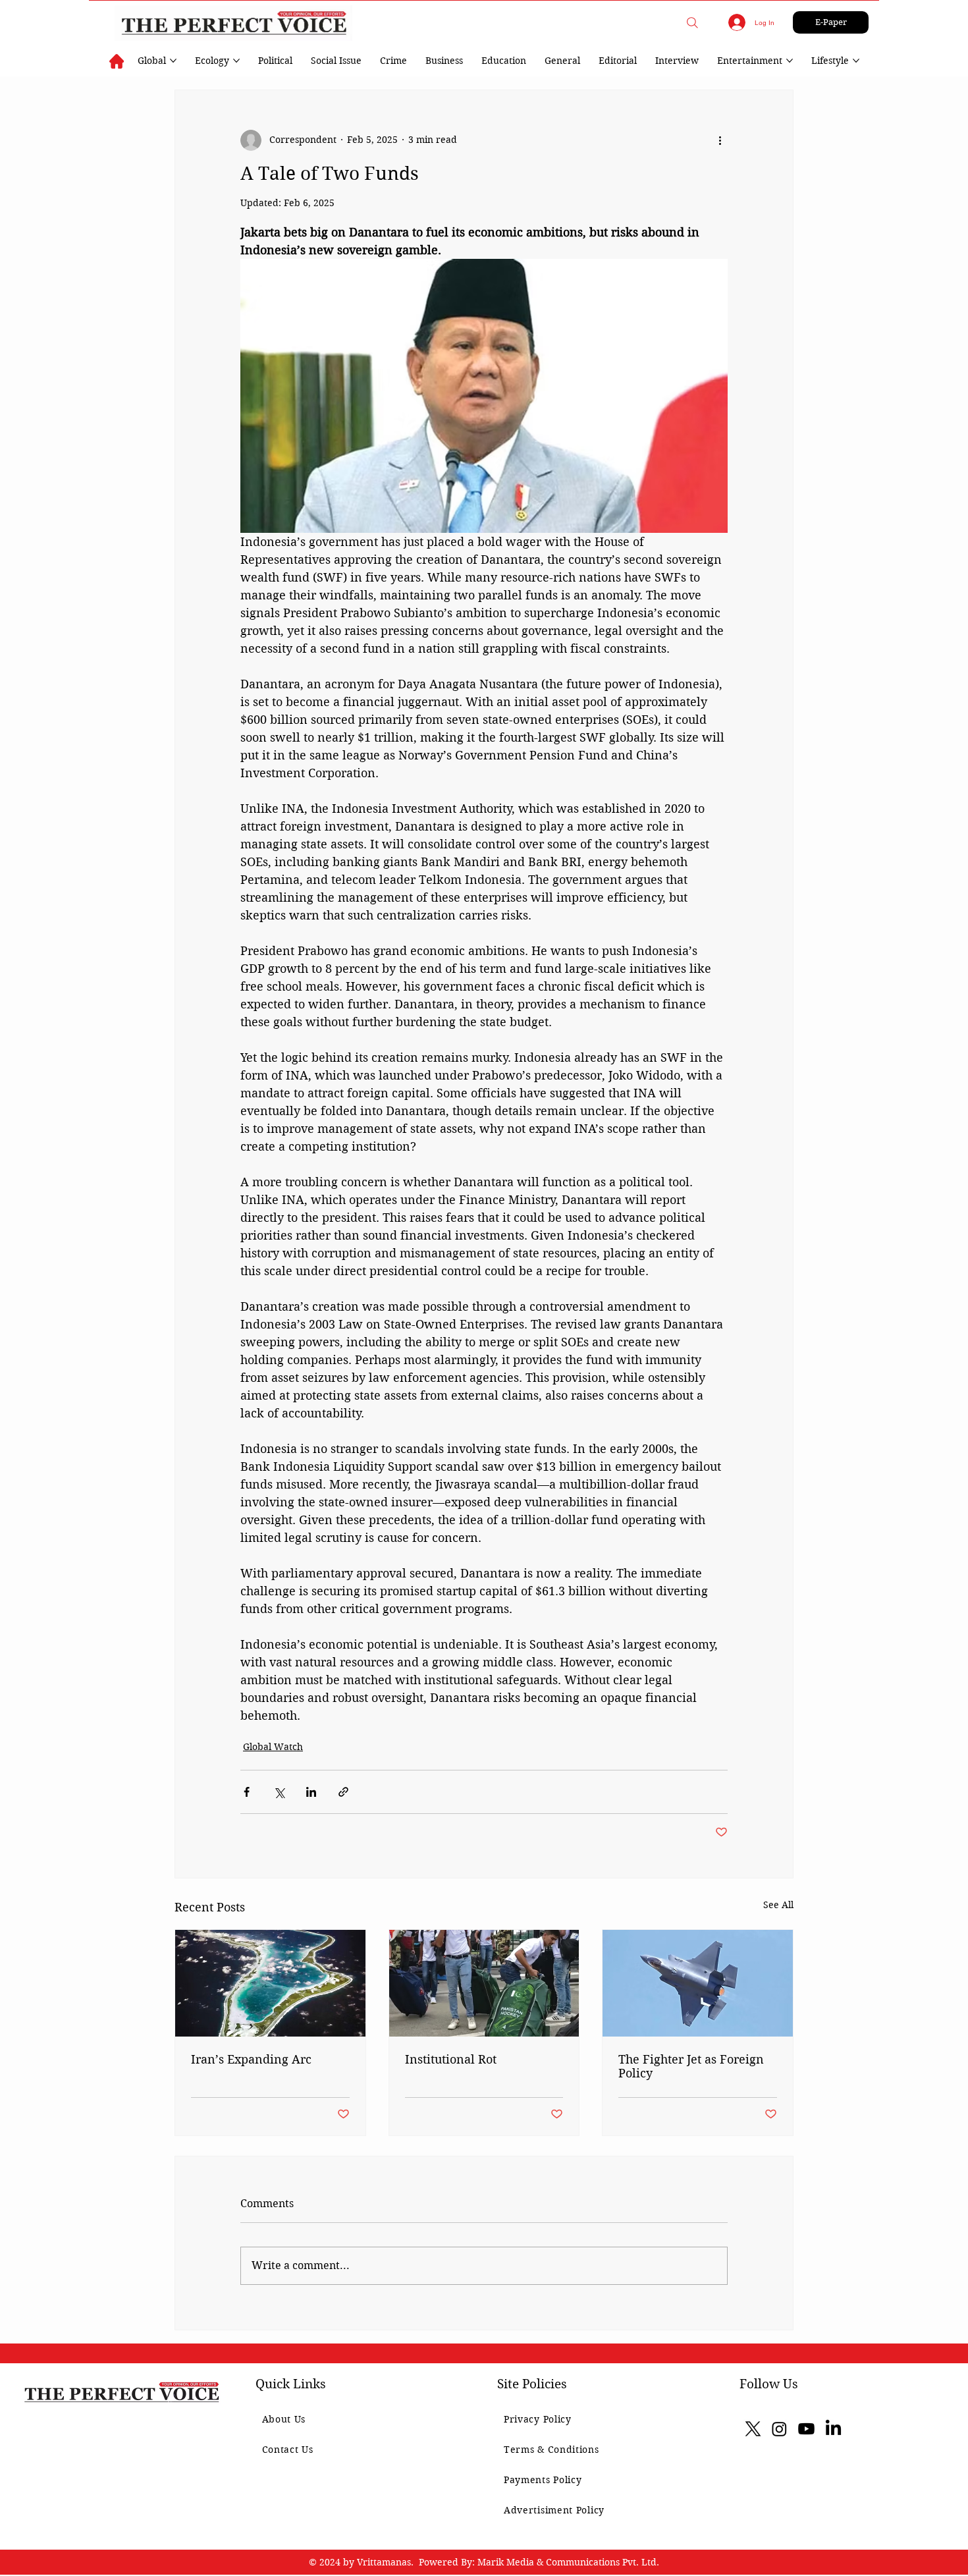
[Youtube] (806, 2429)
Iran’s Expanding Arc (251, 2059)
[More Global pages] (173, 61)
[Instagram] (779, 2429)
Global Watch (273, 1747)
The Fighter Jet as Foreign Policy (691, 2066)
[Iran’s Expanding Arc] (270, 1983)
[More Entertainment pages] (790, 61)
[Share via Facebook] (247, 1792)
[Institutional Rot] (484, 1983)
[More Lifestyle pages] (856, 61)
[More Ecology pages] (236, 61)
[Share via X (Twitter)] (279, 1792)
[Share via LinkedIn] (311, 1792)
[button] (692, 23)
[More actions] (720, 140)
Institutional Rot (451, 2059)
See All (778, 1905)
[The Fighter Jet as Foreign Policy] (698, 1983)
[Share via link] (343, 1792)
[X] (753, 2429)
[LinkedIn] (833, 2429)
